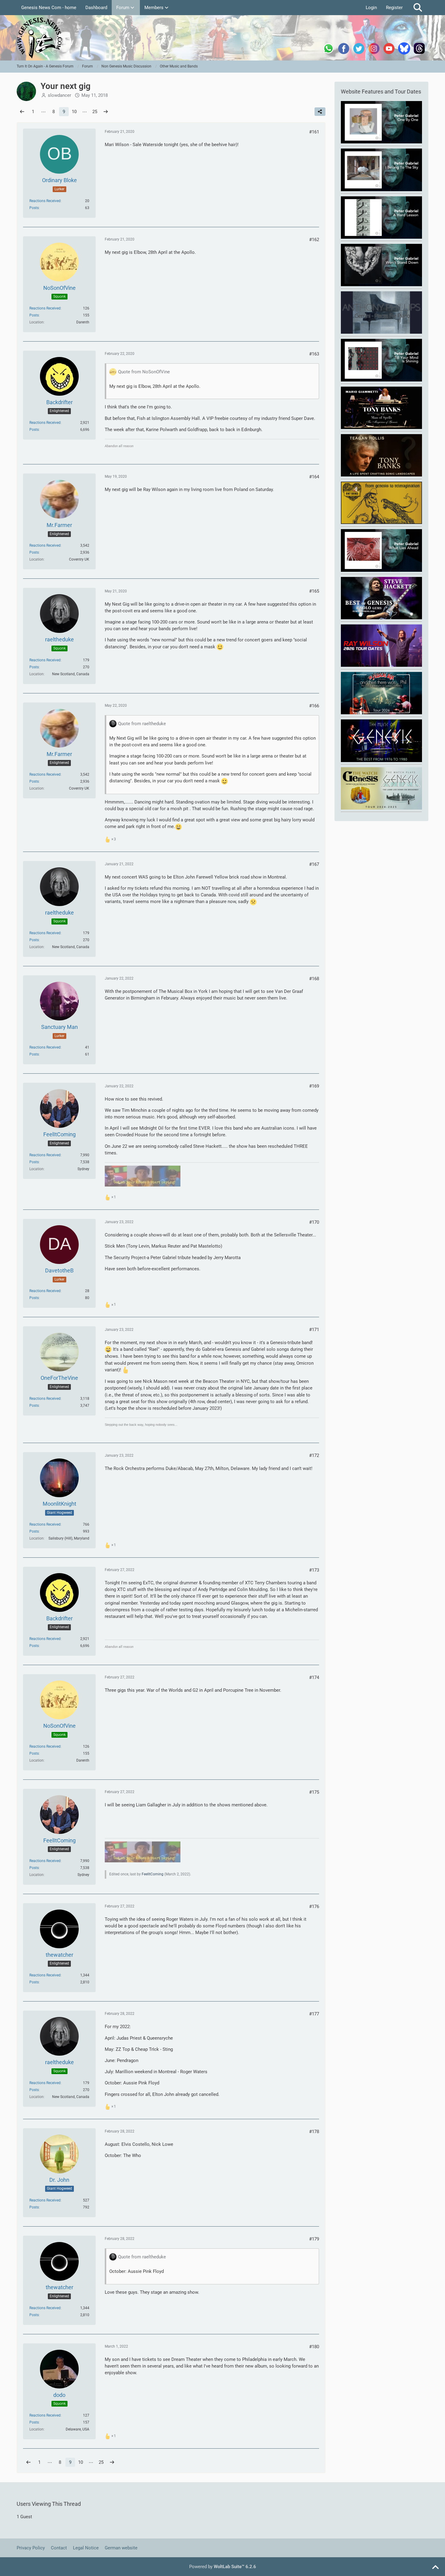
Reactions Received (45, 201)
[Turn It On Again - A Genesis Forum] (222, 38)
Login (371, 8)
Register (394, 8)
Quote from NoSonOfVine (144, 372)
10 (74, 112)
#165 (314, 591)
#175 (314, 1792)
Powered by (223, 2567)
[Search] (418, 8)
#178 (314, 2132)
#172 (314, 1455)
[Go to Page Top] (435, 2568)
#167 (314, 864)
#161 (314, 132)
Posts (34, 208)
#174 (314, 1678)
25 (95, 112)
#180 (314, 2347)
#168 (314, 979)
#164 (314, 477)
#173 (314, 1570)
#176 (314, 1907)
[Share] (320, 112)
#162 (314, 240)
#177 (314, 2014)
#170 (314, 1222)
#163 (314, 354)
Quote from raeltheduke (142, 724)
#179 (314, 2239)
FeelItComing (153, 1874)
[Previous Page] (22, 112)
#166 (314, 706)
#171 (314, 1330)
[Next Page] (106, 112)
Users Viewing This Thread (49, 2504)
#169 (314, 1086)
